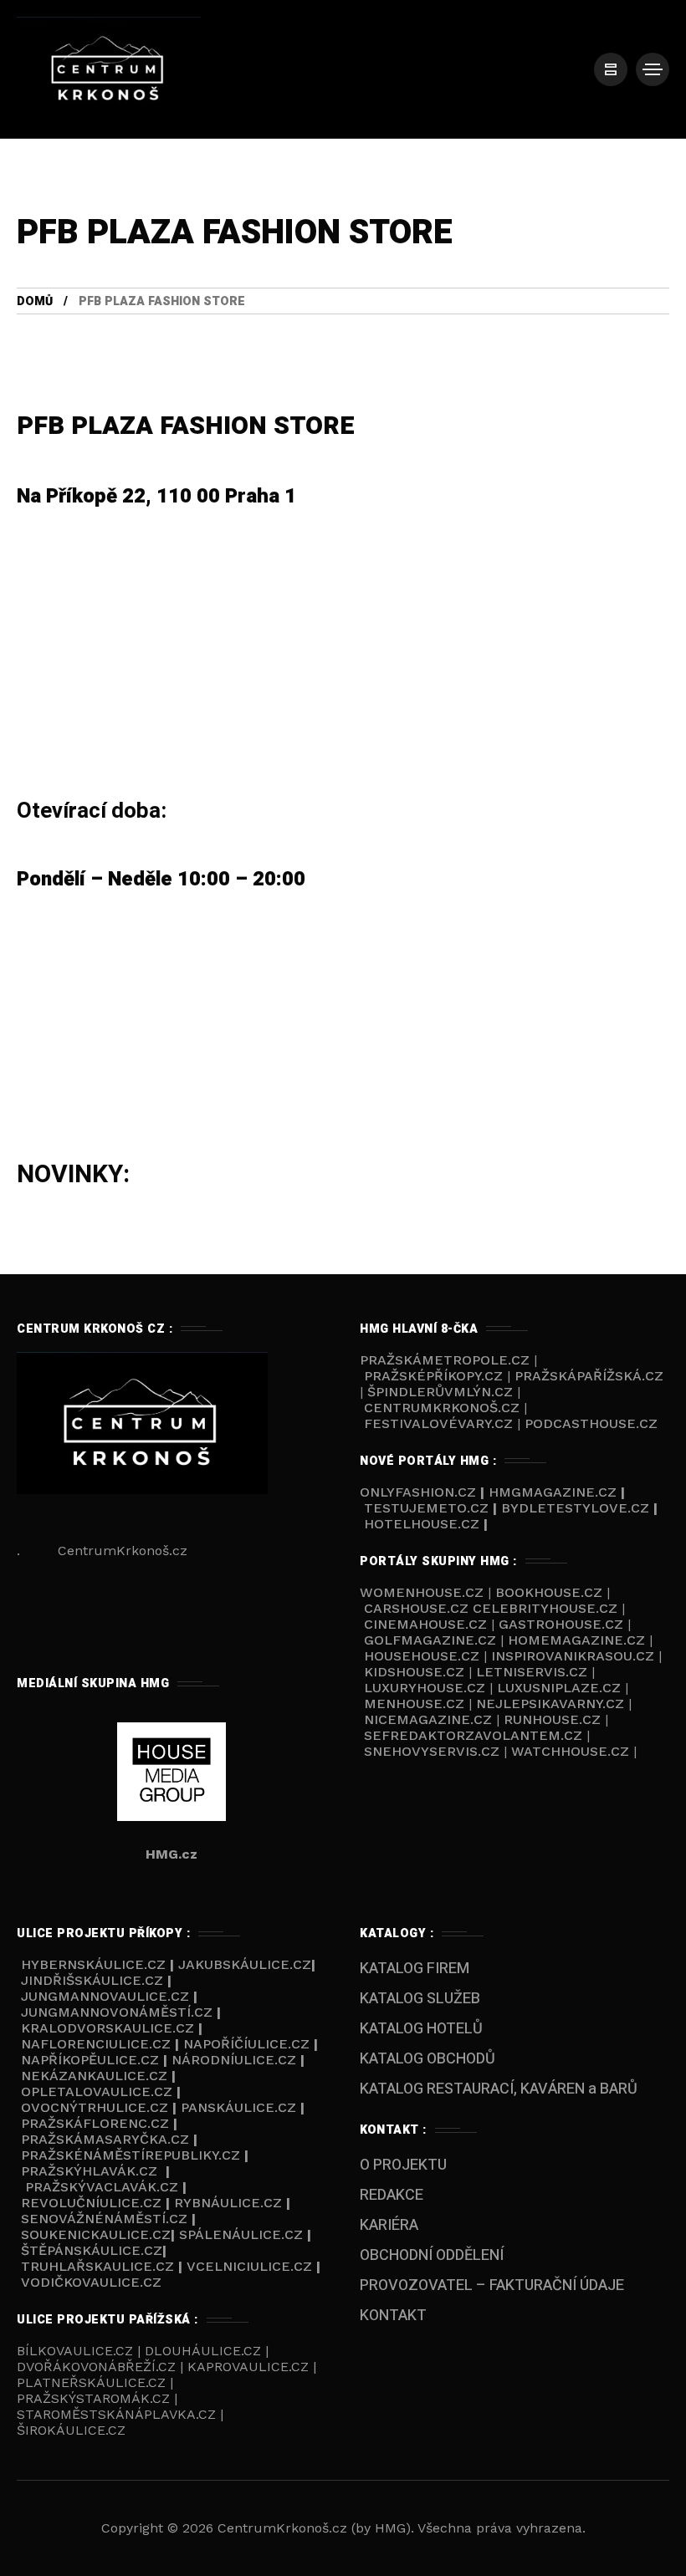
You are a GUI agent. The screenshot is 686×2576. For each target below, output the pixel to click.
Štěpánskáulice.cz (92, 2250)
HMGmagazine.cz (553, 1492)
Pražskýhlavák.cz (89, 2171)
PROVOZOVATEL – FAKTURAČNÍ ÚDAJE (492, 2285)
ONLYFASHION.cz (420, 1492)
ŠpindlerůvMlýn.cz (440, 1392)
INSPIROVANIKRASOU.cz (575, 1656)
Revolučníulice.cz (91, 2203)
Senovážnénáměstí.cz (104, 2219)
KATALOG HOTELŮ (421, 2029)
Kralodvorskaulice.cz (108, 2028)
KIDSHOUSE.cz (416, 1672)
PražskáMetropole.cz (445, 1360)
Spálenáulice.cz (241, 2234)
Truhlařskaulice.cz (97, 2266)
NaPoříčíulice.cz (246, 2044)
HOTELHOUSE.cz (422, 1524)
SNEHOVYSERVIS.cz (434, 1751)
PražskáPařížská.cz (589, 1376)
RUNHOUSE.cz (554, 1719)
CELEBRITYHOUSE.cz (545, 1608)
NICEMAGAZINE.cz (428, 1719)
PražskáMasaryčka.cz (105, 2139)
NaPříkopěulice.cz (90, 2060)
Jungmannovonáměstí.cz (117, 2012)
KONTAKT (393, 2316)
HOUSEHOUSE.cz (424, 1656)
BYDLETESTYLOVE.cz (575, 1508)
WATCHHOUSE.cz (572, 1751)
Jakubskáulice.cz (245, 1964)
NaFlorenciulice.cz (96, 2044)
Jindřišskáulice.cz (92, 1980)
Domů (35, 301)
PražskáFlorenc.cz (95, 2123)
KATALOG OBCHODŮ (427, 2059)
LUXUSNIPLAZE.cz (561, 1688)
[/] (611, 69)
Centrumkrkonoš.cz (442, 1408)
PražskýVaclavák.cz (102, 2187)
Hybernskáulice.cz (93, 1964)
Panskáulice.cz (238, 2107)
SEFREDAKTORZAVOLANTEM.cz (475, 1735)
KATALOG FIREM (415, 1969)
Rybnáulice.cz (228, 2203)
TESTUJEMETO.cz (426, 1508)
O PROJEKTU (403, 2165)
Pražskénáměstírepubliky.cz (131, 2155)
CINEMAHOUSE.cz (425, 1624)
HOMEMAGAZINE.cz (578, 1640)
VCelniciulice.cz (249, 2266)
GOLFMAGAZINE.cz (430, 1640)
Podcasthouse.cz (591, 1423)
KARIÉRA (389, 2225)
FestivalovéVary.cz (438, 1423)
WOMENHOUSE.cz (424, 1592)
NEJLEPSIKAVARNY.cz (552, 1704)
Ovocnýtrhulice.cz (95, 2107)
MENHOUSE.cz (414, 1704)
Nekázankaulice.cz (94, 2076)
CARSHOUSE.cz (418, 1608)
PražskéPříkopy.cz (433, 1376)
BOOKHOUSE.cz (549, 1592)
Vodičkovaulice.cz (91, 2282)
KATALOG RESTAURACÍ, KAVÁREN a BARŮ (499, 2089)
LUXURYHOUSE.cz (427, 1688)
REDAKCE (392, 2195)
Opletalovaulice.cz (97, 2091)
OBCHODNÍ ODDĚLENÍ (432, 2255)
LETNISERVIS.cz (534, 1672)
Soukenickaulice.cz (96, 2234)
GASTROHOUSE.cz (563, 1624)
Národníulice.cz (234, 2060)
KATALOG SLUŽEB (420, 1999)
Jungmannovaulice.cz (105, 1996)
